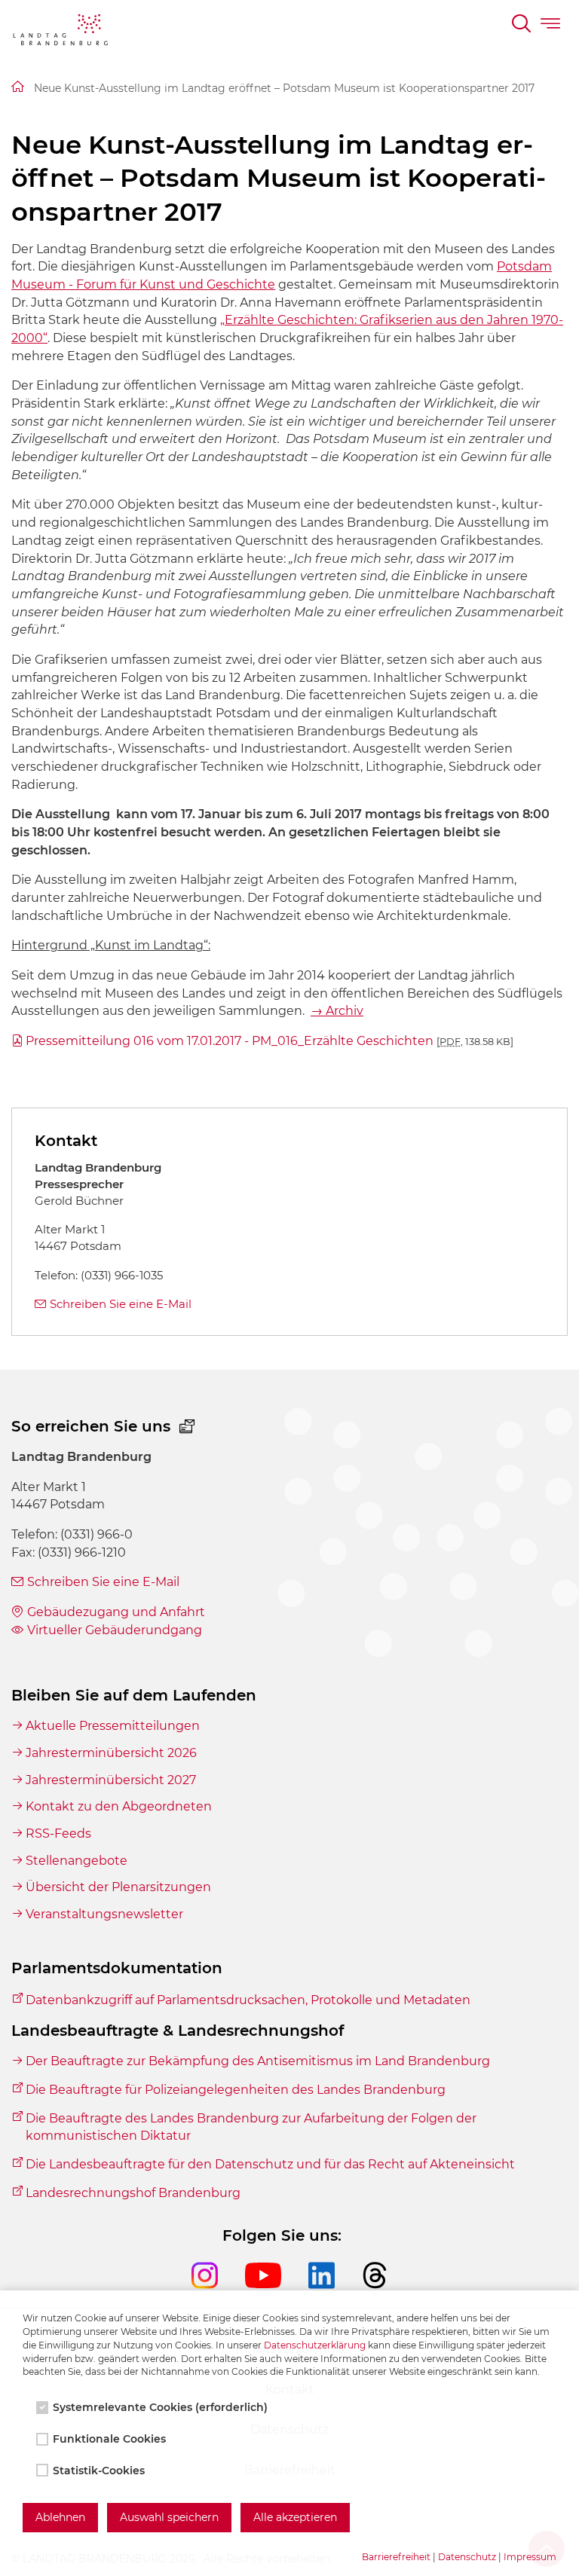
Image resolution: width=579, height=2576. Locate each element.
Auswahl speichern (169, 2517)
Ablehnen (60, 2517)
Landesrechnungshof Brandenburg (133, 2193)
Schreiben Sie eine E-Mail (121, 1304)
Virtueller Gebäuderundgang (115, 1630)
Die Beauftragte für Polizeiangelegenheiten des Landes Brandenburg (236, 2090)
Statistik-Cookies (99, 2471)
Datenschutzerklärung (315, 2345)
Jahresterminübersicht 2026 (111, 1753)
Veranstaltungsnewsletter (104, 1914)
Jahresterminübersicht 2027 (111, 1780)
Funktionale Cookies (109, 2439)
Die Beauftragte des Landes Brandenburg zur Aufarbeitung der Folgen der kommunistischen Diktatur (251, 2127)
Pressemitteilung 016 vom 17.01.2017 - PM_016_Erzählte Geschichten (270, 1041)
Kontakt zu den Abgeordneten (119, 1806)
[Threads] (375, 2289)
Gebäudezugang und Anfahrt (116, 1612)
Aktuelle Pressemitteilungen (113, 1726)
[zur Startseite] (60, 32)
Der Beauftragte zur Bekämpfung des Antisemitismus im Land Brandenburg (258, 2061)
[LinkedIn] (335, 2289)
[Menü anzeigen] (552, 26)
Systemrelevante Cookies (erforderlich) (160, 2407)
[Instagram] (218, 2289)
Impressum (530, 2557)
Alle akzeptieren (295, 2517)
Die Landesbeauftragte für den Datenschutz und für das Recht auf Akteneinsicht (270, 2164)
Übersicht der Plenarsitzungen (118, 1887)
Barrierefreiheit (396, 2557)
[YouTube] (277, 2289)
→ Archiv (337, 1011)
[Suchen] (523, 26)
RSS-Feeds (58, 1833)
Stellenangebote (77, 1861)
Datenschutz (467, 2557)
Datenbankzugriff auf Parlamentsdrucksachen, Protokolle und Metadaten (248, 2000)
